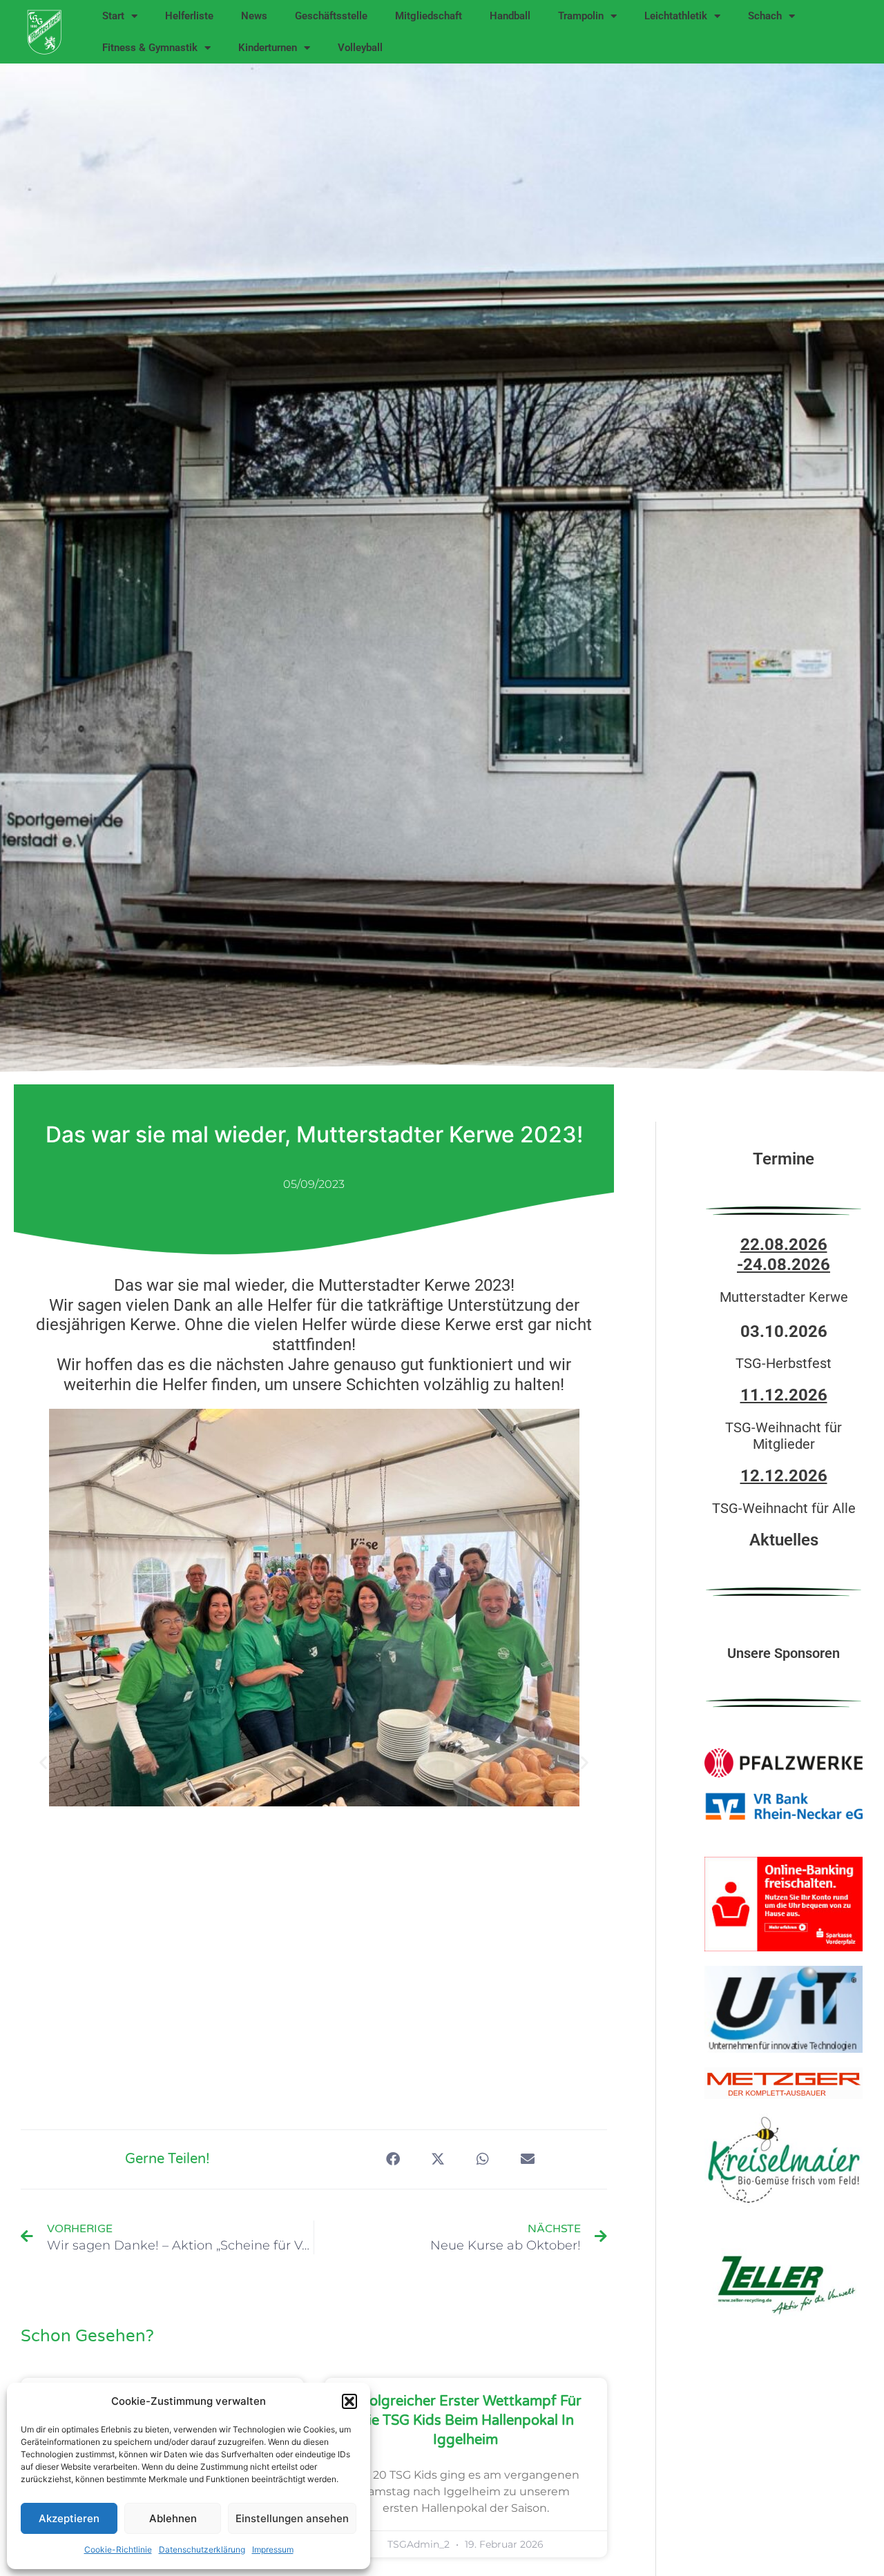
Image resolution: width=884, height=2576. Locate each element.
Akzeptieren (69, 2518)
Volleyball (360, 48)
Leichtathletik (676, 16)
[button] (349, 2401)
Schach (765, 16)
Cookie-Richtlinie (118, 2549)
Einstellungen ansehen (292, 2518)
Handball (510, 16)
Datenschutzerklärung (202, 2549)
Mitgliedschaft (429, 16)
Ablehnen (173, 2518)
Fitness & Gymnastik (150, 48)
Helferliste (189, 16)
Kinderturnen (268, 48)
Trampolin (581, 16)
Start (113, 16)
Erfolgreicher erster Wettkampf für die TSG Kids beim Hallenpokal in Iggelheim (466, 2421)
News (254, 16)
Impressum (273, 2549)
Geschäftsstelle (331, 16)
